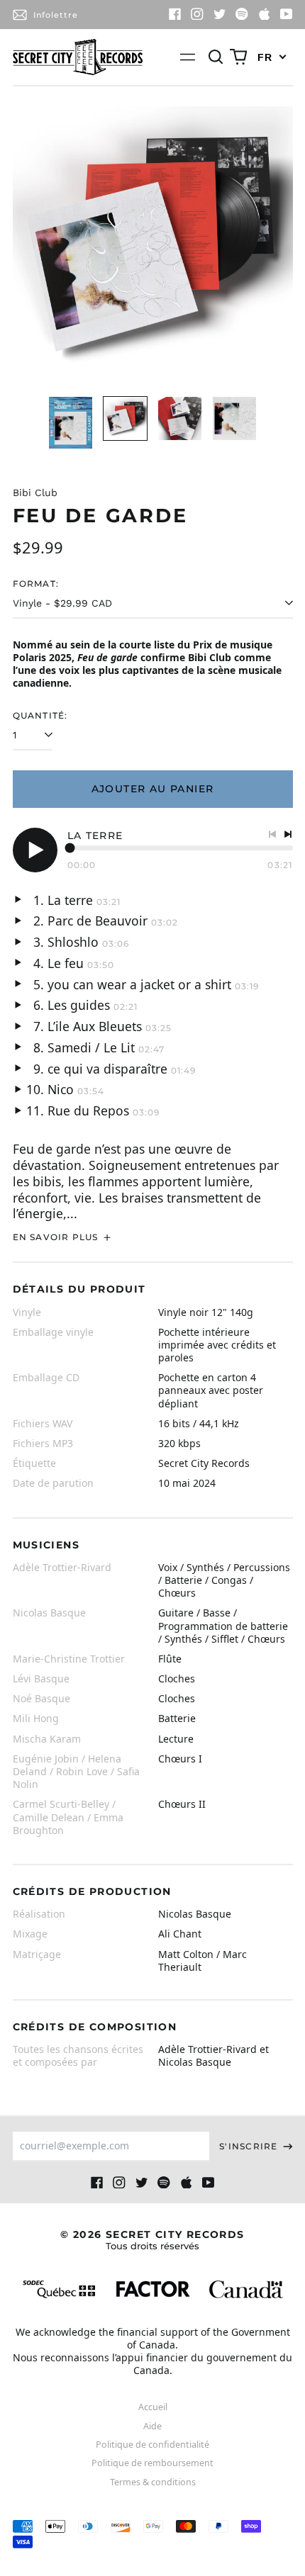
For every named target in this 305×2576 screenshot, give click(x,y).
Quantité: (40, 715)
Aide (152, 2426)
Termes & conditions (153, 2482)
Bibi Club (35, 493)
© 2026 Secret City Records (152, 2240)
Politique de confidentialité (152, 2445)
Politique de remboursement (152, 2463)
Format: (36, 584)
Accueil (153, 2407)
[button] (216, 57)
